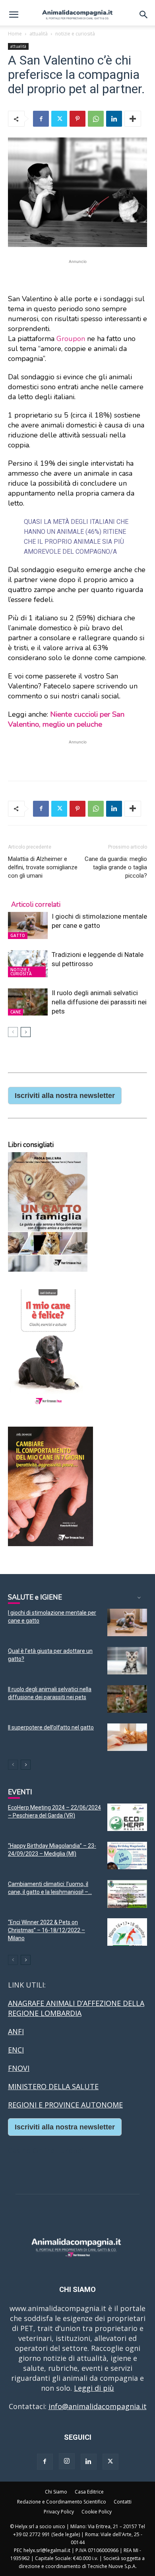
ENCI (16, 2050)
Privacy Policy (59, 2512)
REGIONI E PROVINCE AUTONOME (65, 2105)
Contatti (123, 2502)
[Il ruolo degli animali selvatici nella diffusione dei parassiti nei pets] (28, 1002)
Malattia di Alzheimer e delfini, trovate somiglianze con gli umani (43, 867)
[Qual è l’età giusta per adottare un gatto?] (127, 1661)
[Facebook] (41, 119)
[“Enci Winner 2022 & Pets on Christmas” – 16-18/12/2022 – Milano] (127, 1932)
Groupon (71, 339)
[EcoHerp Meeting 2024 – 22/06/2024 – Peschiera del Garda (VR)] (127, 1817)
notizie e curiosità (75, 34)
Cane (15, 1012)
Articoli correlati (36, 905)
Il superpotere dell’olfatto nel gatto (51, 1727)
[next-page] (26, 1032)
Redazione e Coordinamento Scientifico (62, 2502)
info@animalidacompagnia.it (98, 2406)
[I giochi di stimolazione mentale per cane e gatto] (28, 926)
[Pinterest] (77, 119)
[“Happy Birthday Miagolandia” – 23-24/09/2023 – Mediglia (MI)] (127, 1856)
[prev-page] (13, 1032)
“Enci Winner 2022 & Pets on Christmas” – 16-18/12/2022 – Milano (46, 1930)
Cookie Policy (97, 2512)
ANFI (16, 2031)
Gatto (18, 935)
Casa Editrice (89, 2492)
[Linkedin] (114, 119)
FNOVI (19, 2068)
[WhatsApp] (96, 119)
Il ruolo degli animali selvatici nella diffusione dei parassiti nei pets (99, 1002)
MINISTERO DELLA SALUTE (53, 2086)
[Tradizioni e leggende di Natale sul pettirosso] (28, 964)
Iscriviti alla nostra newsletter (65, 1096)
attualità (39, 34)
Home (15, 34)
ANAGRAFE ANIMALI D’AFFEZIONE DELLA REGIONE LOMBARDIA (76, 2008)
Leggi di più (94, 2388)
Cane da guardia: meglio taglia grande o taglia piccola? (116, 867)
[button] (14, 15)
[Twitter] (59, 119)
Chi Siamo (56, 2492)
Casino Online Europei (46, 2151)
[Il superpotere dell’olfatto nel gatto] (127, 1737)
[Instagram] (67, 2461)
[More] (133, 119)
